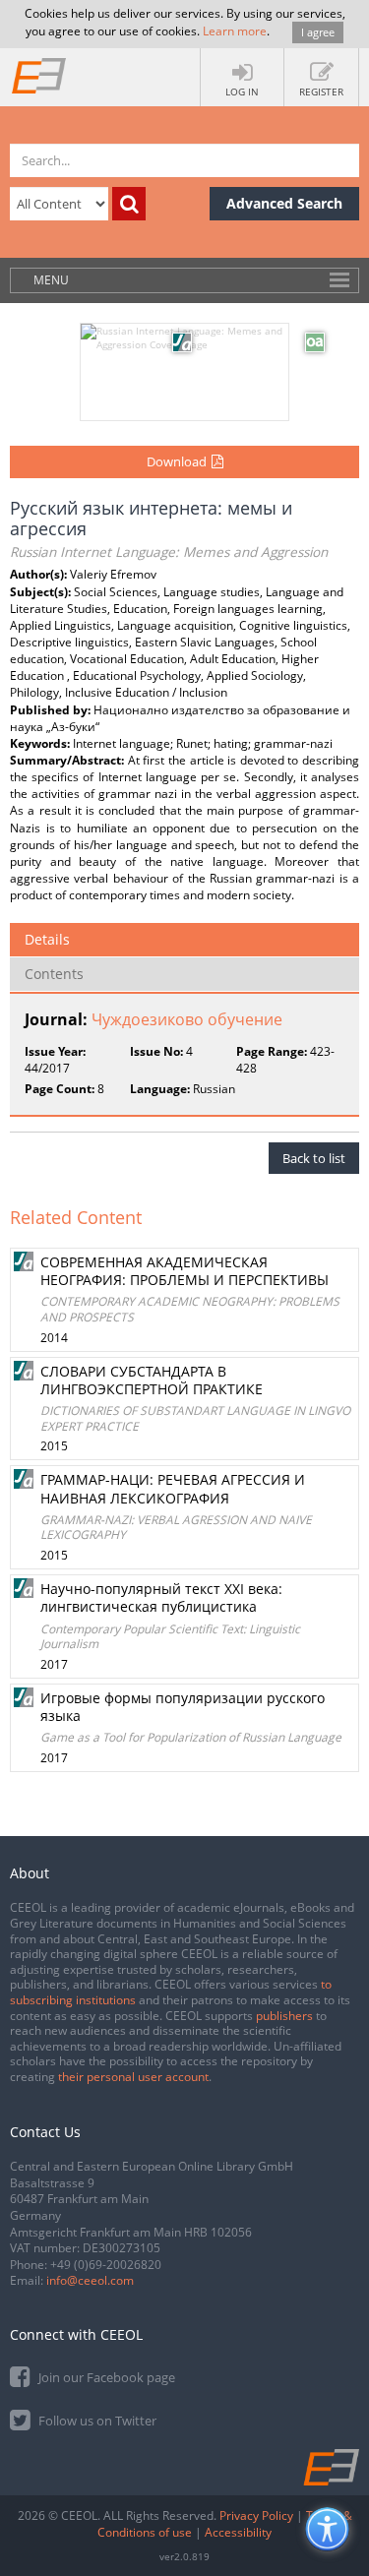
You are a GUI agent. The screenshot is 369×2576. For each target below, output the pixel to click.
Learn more (235, 31)
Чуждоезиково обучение (187, 1019)
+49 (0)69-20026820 (106, 2265)
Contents (54, 974)
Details (47, 939)
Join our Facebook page (105, 2377)
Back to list (314, 1158)
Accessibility (238, 2532)
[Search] (129, 204)
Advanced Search (284, 203)
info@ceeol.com (90, 2280)
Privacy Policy (256, 2515)
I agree (318, 32)
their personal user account (133, 2077)
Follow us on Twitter (96, 2421)
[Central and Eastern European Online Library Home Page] (39, 75)
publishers (284, 2016)
